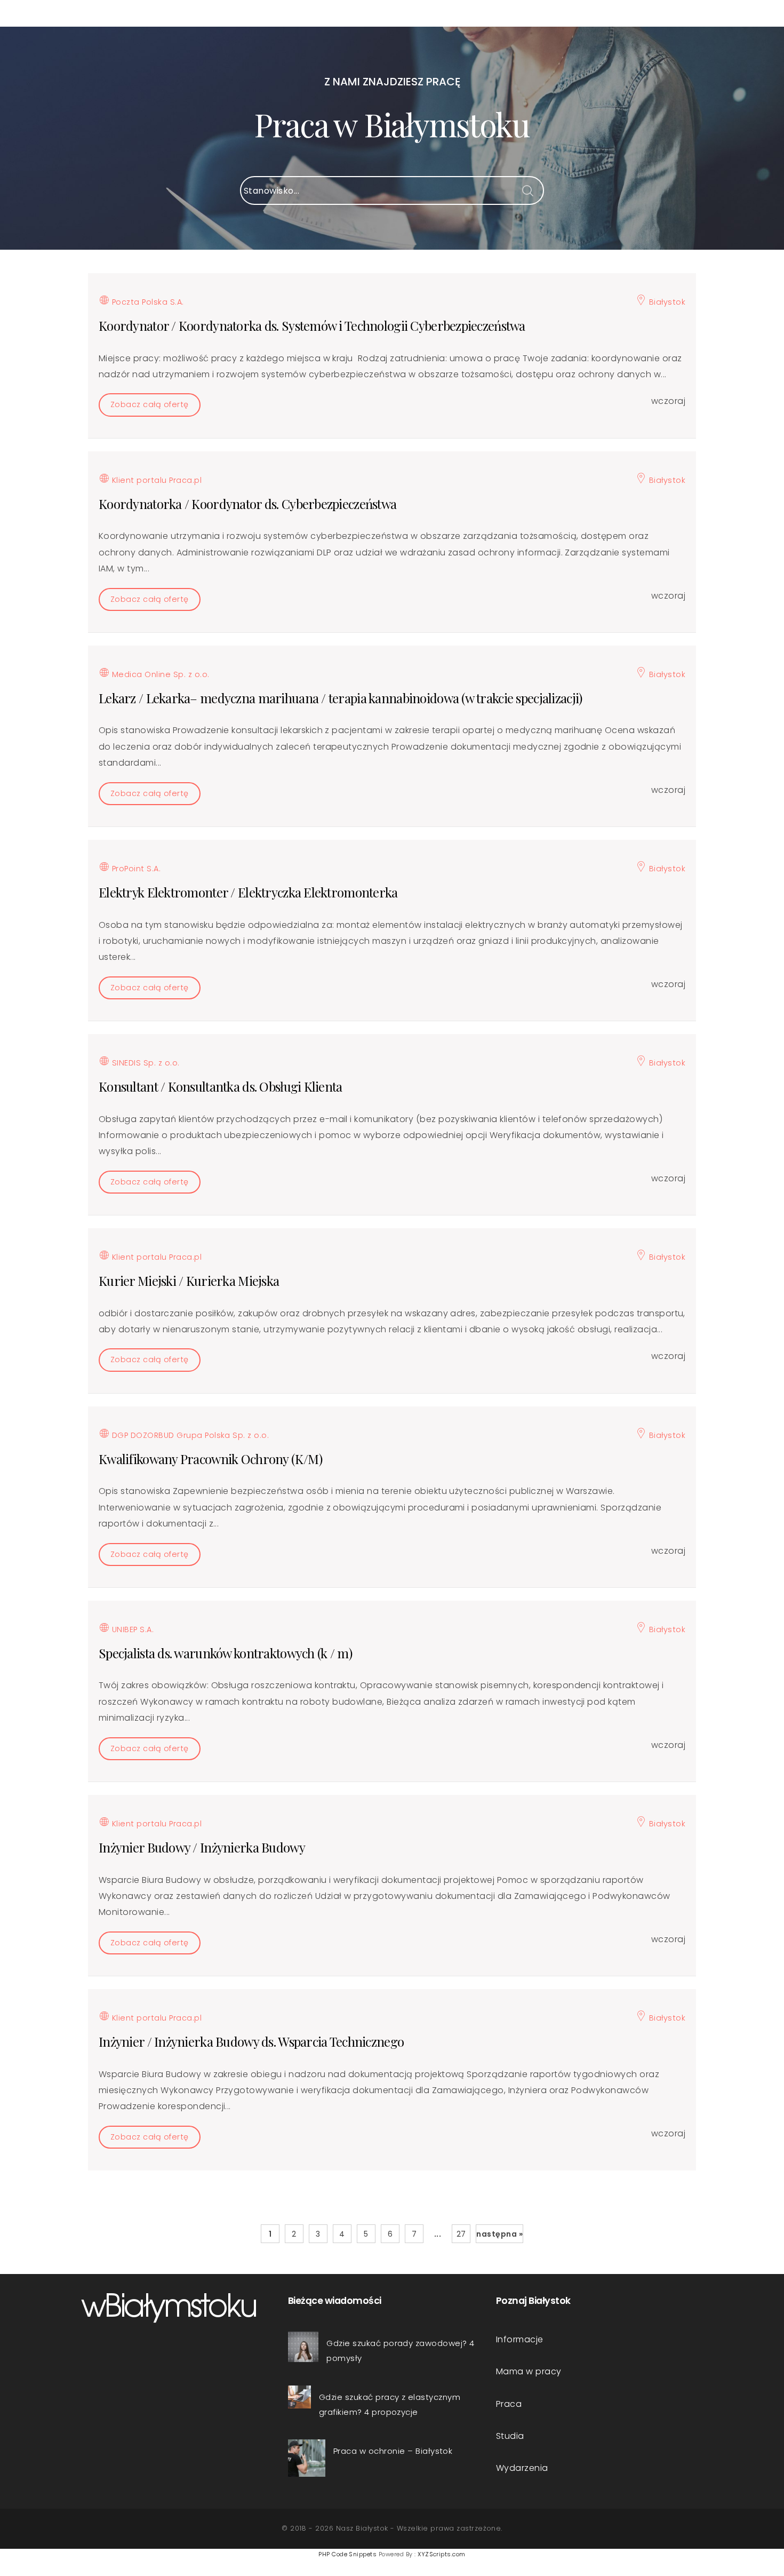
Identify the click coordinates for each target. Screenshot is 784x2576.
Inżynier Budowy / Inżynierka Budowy (202, 1847)
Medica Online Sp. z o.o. (159, 674)
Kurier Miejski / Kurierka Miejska (189, 1281)
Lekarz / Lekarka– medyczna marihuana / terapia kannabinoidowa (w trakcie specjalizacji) (340, 698)
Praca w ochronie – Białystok (393, 2451)
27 (461, 2234)
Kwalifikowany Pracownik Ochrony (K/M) (210, 1459)
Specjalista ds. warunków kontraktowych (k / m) (225, 1653)
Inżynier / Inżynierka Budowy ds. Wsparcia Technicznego (251, 2041)
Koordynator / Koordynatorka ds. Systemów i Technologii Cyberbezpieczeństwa (312, 325)
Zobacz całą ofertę (150, 404)
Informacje (520, 2339)
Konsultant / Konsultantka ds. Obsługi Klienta (221, 1086)
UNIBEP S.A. (131, 1629)
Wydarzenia (522, 2468)
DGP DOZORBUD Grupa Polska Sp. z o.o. (189, 1435)
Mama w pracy (529, 2371)
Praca (509, 2404)
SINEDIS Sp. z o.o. (144, 1063)
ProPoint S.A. (135, 869)
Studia (510, 2436)
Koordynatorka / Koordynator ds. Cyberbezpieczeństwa (247, 504)
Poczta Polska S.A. (146, 302)
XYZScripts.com (442, 2554)
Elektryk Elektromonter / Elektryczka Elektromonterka (248, 892)
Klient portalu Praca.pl (155, 480)
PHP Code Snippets (347, 2554)
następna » (499, 2234)
